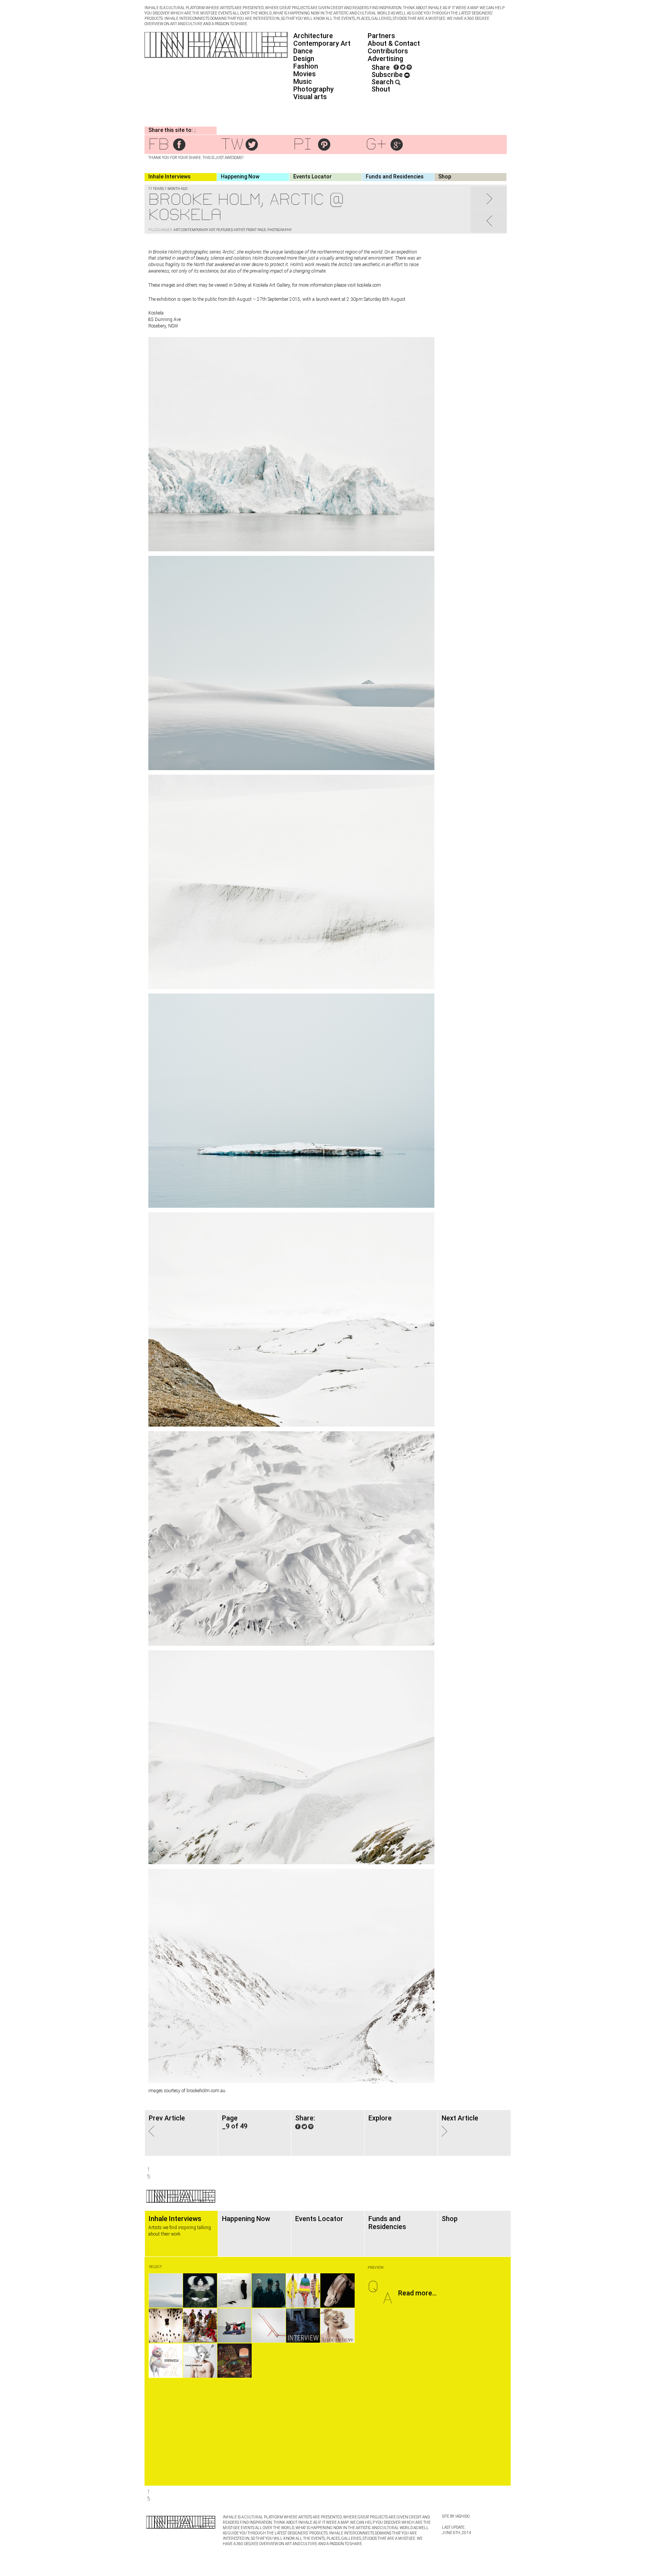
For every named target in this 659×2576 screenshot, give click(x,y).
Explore (380, 2118)
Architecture (313, 36)
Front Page (256, 230)
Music (303, 81)
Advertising (385, 59)
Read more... (417, 2293)
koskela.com (369, 285)
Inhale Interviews (170, 177)
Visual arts (310, 97)
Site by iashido (456, 2516)
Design (304, 59)
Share (381, 67)
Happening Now (240, 177)
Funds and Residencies (395, 177)
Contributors (388, 51)
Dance (303, 51)
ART (177, 230)
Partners (381, 36)
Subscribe (388, 75)
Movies (305, 74)
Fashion (306, 66)
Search (383, 82)
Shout (381, 89)
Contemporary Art (322, 43)
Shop (445, 177)
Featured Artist (231, 230)
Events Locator (313, 177)
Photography (313, 89)
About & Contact (394, 43)
